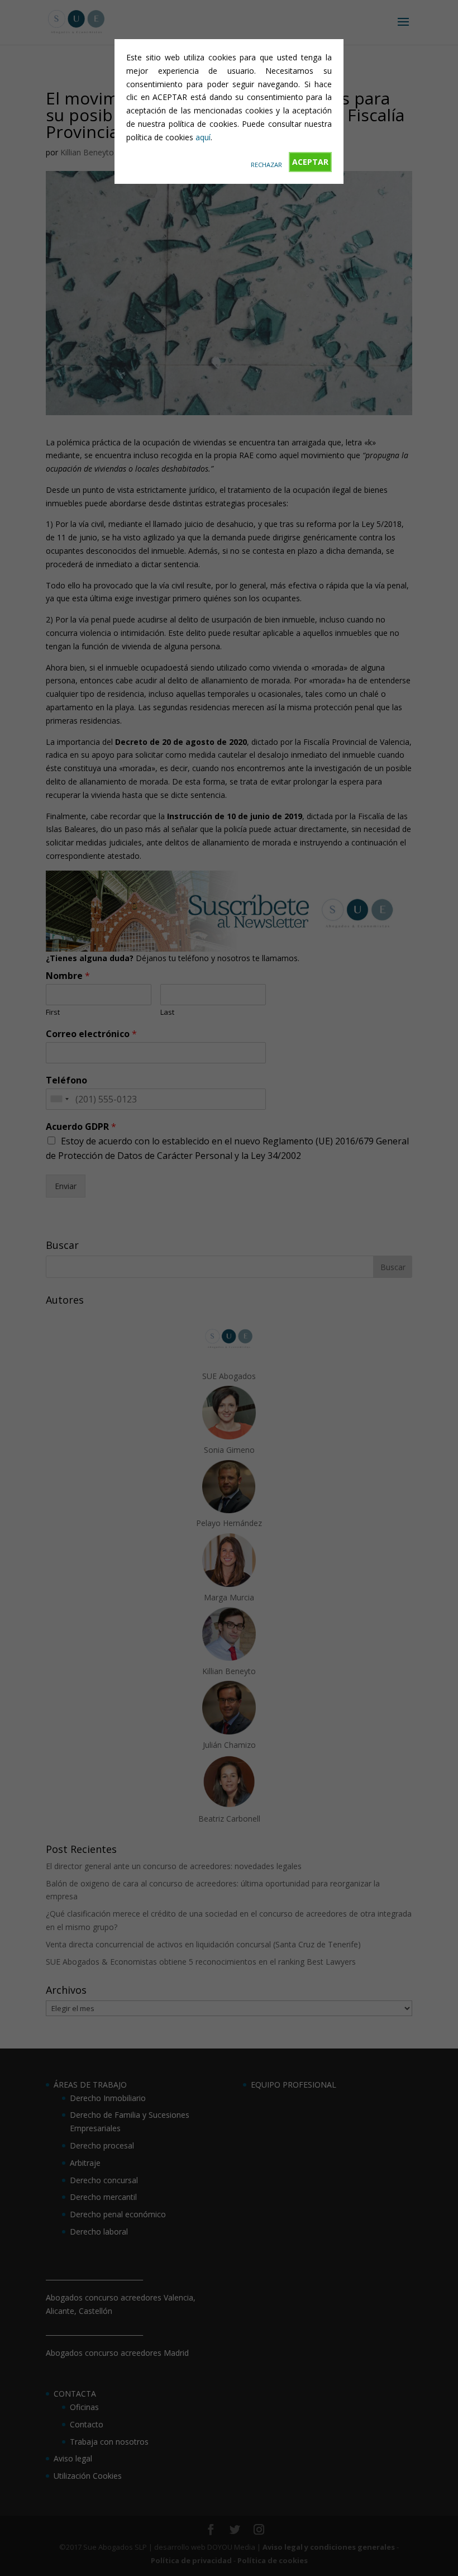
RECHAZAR (266, 165)
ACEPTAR (310, 162)
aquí (203, 137)
